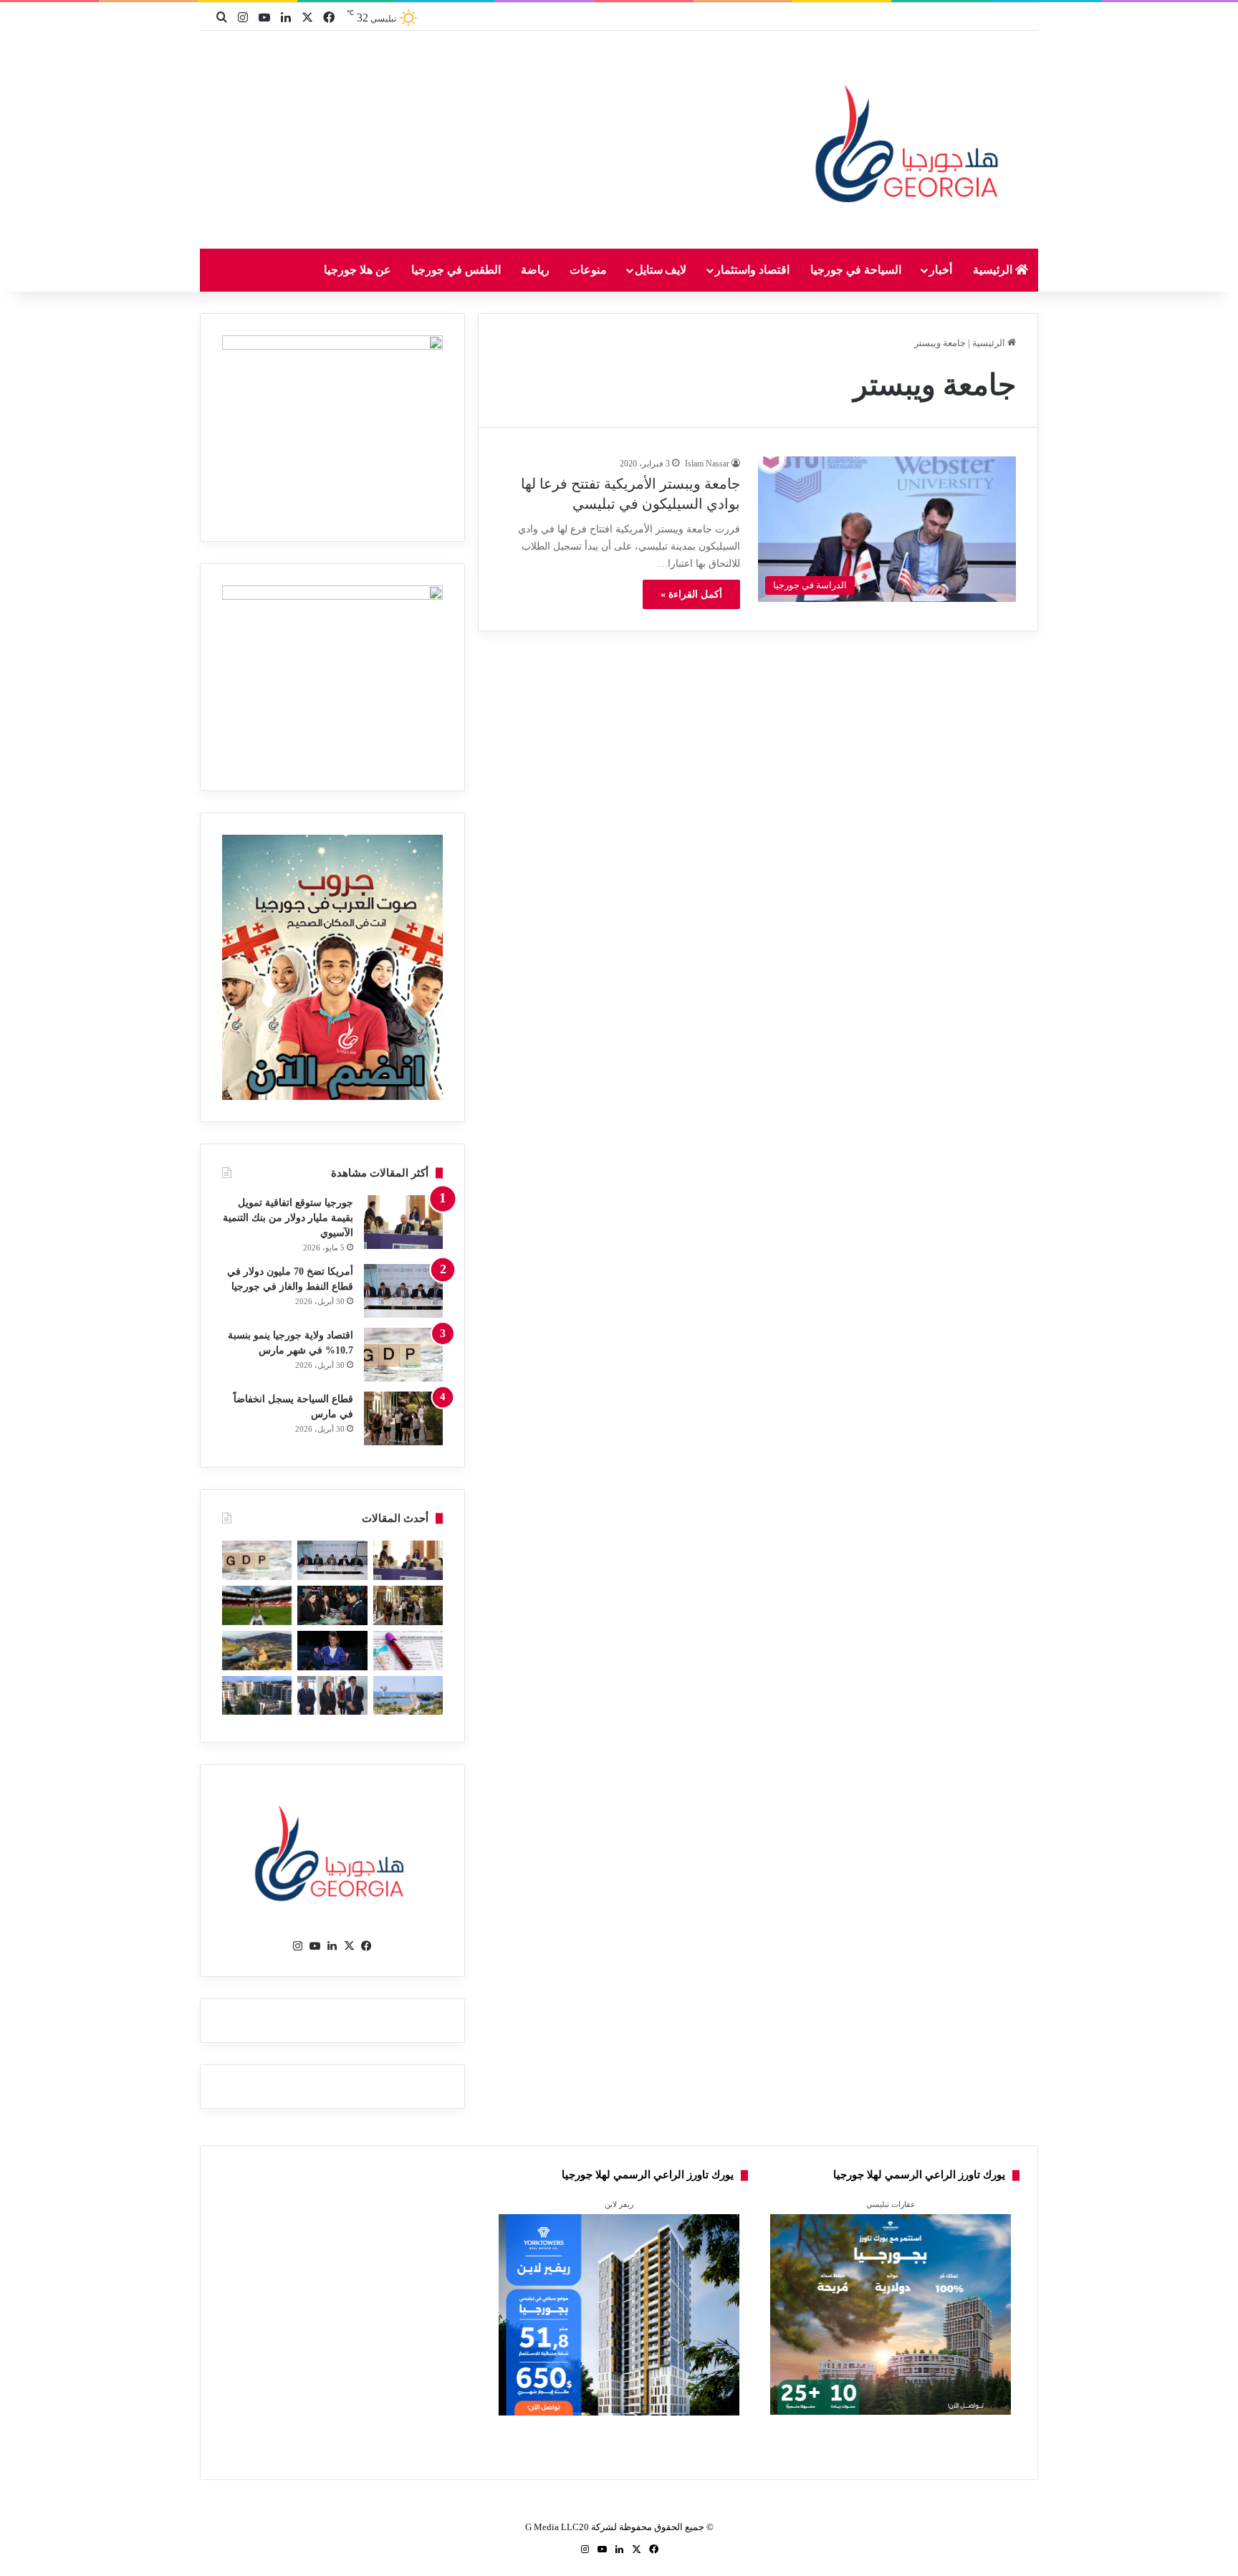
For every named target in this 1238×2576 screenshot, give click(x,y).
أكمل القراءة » (691, 594)
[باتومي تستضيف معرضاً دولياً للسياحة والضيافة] (332, 1605)
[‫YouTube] (315, 1946)
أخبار (941, 270)
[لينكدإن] (332, 1946)
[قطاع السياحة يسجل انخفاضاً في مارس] (403, 1418)
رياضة (535, 270)
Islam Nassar (707, 464)
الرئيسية (994, 270)
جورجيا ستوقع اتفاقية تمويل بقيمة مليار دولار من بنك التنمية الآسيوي (288, 1218)
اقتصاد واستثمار (752, 270)
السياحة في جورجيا (856, 270)
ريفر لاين (619, 2204)
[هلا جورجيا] (911, 141)
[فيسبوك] (367, 1946)
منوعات (588, 270)
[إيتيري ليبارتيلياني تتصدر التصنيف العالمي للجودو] (332, 1651)
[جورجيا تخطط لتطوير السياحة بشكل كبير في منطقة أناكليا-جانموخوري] (408, 1696)
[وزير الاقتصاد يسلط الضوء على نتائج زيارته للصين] (332, 1696)
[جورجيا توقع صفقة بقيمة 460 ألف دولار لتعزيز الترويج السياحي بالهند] (257, 1651)
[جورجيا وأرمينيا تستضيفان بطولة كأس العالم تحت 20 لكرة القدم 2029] (257, 1605)
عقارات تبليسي (891, 2204)
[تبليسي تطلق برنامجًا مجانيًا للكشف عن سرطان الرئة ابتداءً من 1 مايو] (408, 1651)
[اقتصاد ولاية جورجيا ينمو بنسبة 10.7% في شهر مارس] (403, 1355)
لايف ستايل (661, 270)
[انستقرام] (298, 1946)
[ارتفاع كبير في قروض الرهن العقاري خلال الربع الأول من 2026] (257, 1696)
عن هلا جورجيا (358, 270)
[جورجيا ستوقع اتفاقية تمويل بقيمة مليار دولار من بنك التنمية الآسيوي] (403, 1222)
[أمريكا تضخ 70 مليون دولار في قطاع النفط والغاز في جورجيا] (403, 1291)
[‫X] (350, 1946)
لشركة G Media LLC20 (571, 2527)
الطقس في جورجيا (456, 270)
